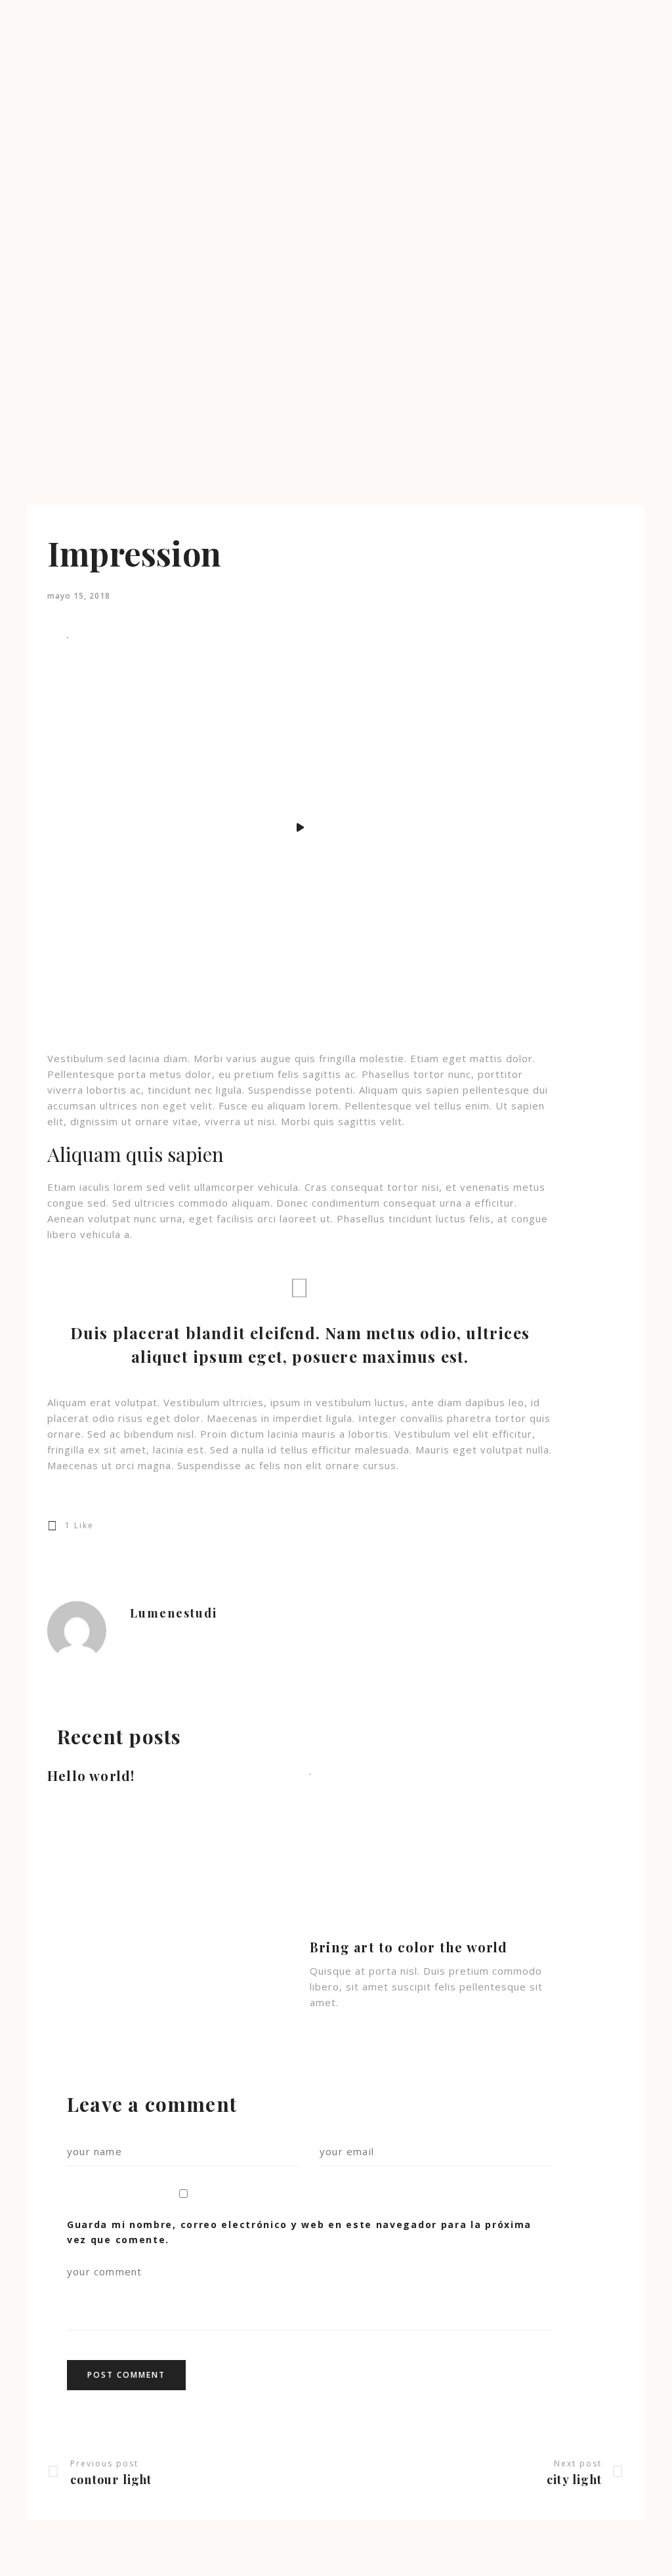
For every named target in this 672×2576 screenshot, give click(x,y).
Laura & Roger (41, 197)
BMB (21, 237)
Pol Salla (28, 342)
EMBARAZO (35, 118)
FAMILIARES (36, 145)
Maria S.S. (31, 210)
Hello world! (91, 1775)
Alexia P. (28, 171)
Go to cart (31, 407)
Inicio (21, 92)
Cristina (26, 289)
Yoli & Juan (33, 224)
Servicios (29, 355)
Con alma (30, 250)
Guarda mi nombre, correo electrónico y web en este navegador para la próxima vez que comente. (299, 2232)
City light (574, 2479)
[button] (3, 2569)
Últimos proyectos (49, 158)
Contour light (111, 2479)
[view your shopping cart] (13, 375)
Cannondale (35, 302)
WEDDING (32, 105)
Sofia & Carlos (40, 263)
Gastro (24, 315)
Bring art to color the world (409, 1947)
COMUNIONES (41, 132)
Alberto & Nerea (45, 276)
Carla (21, 184)
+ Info (23, 329)
